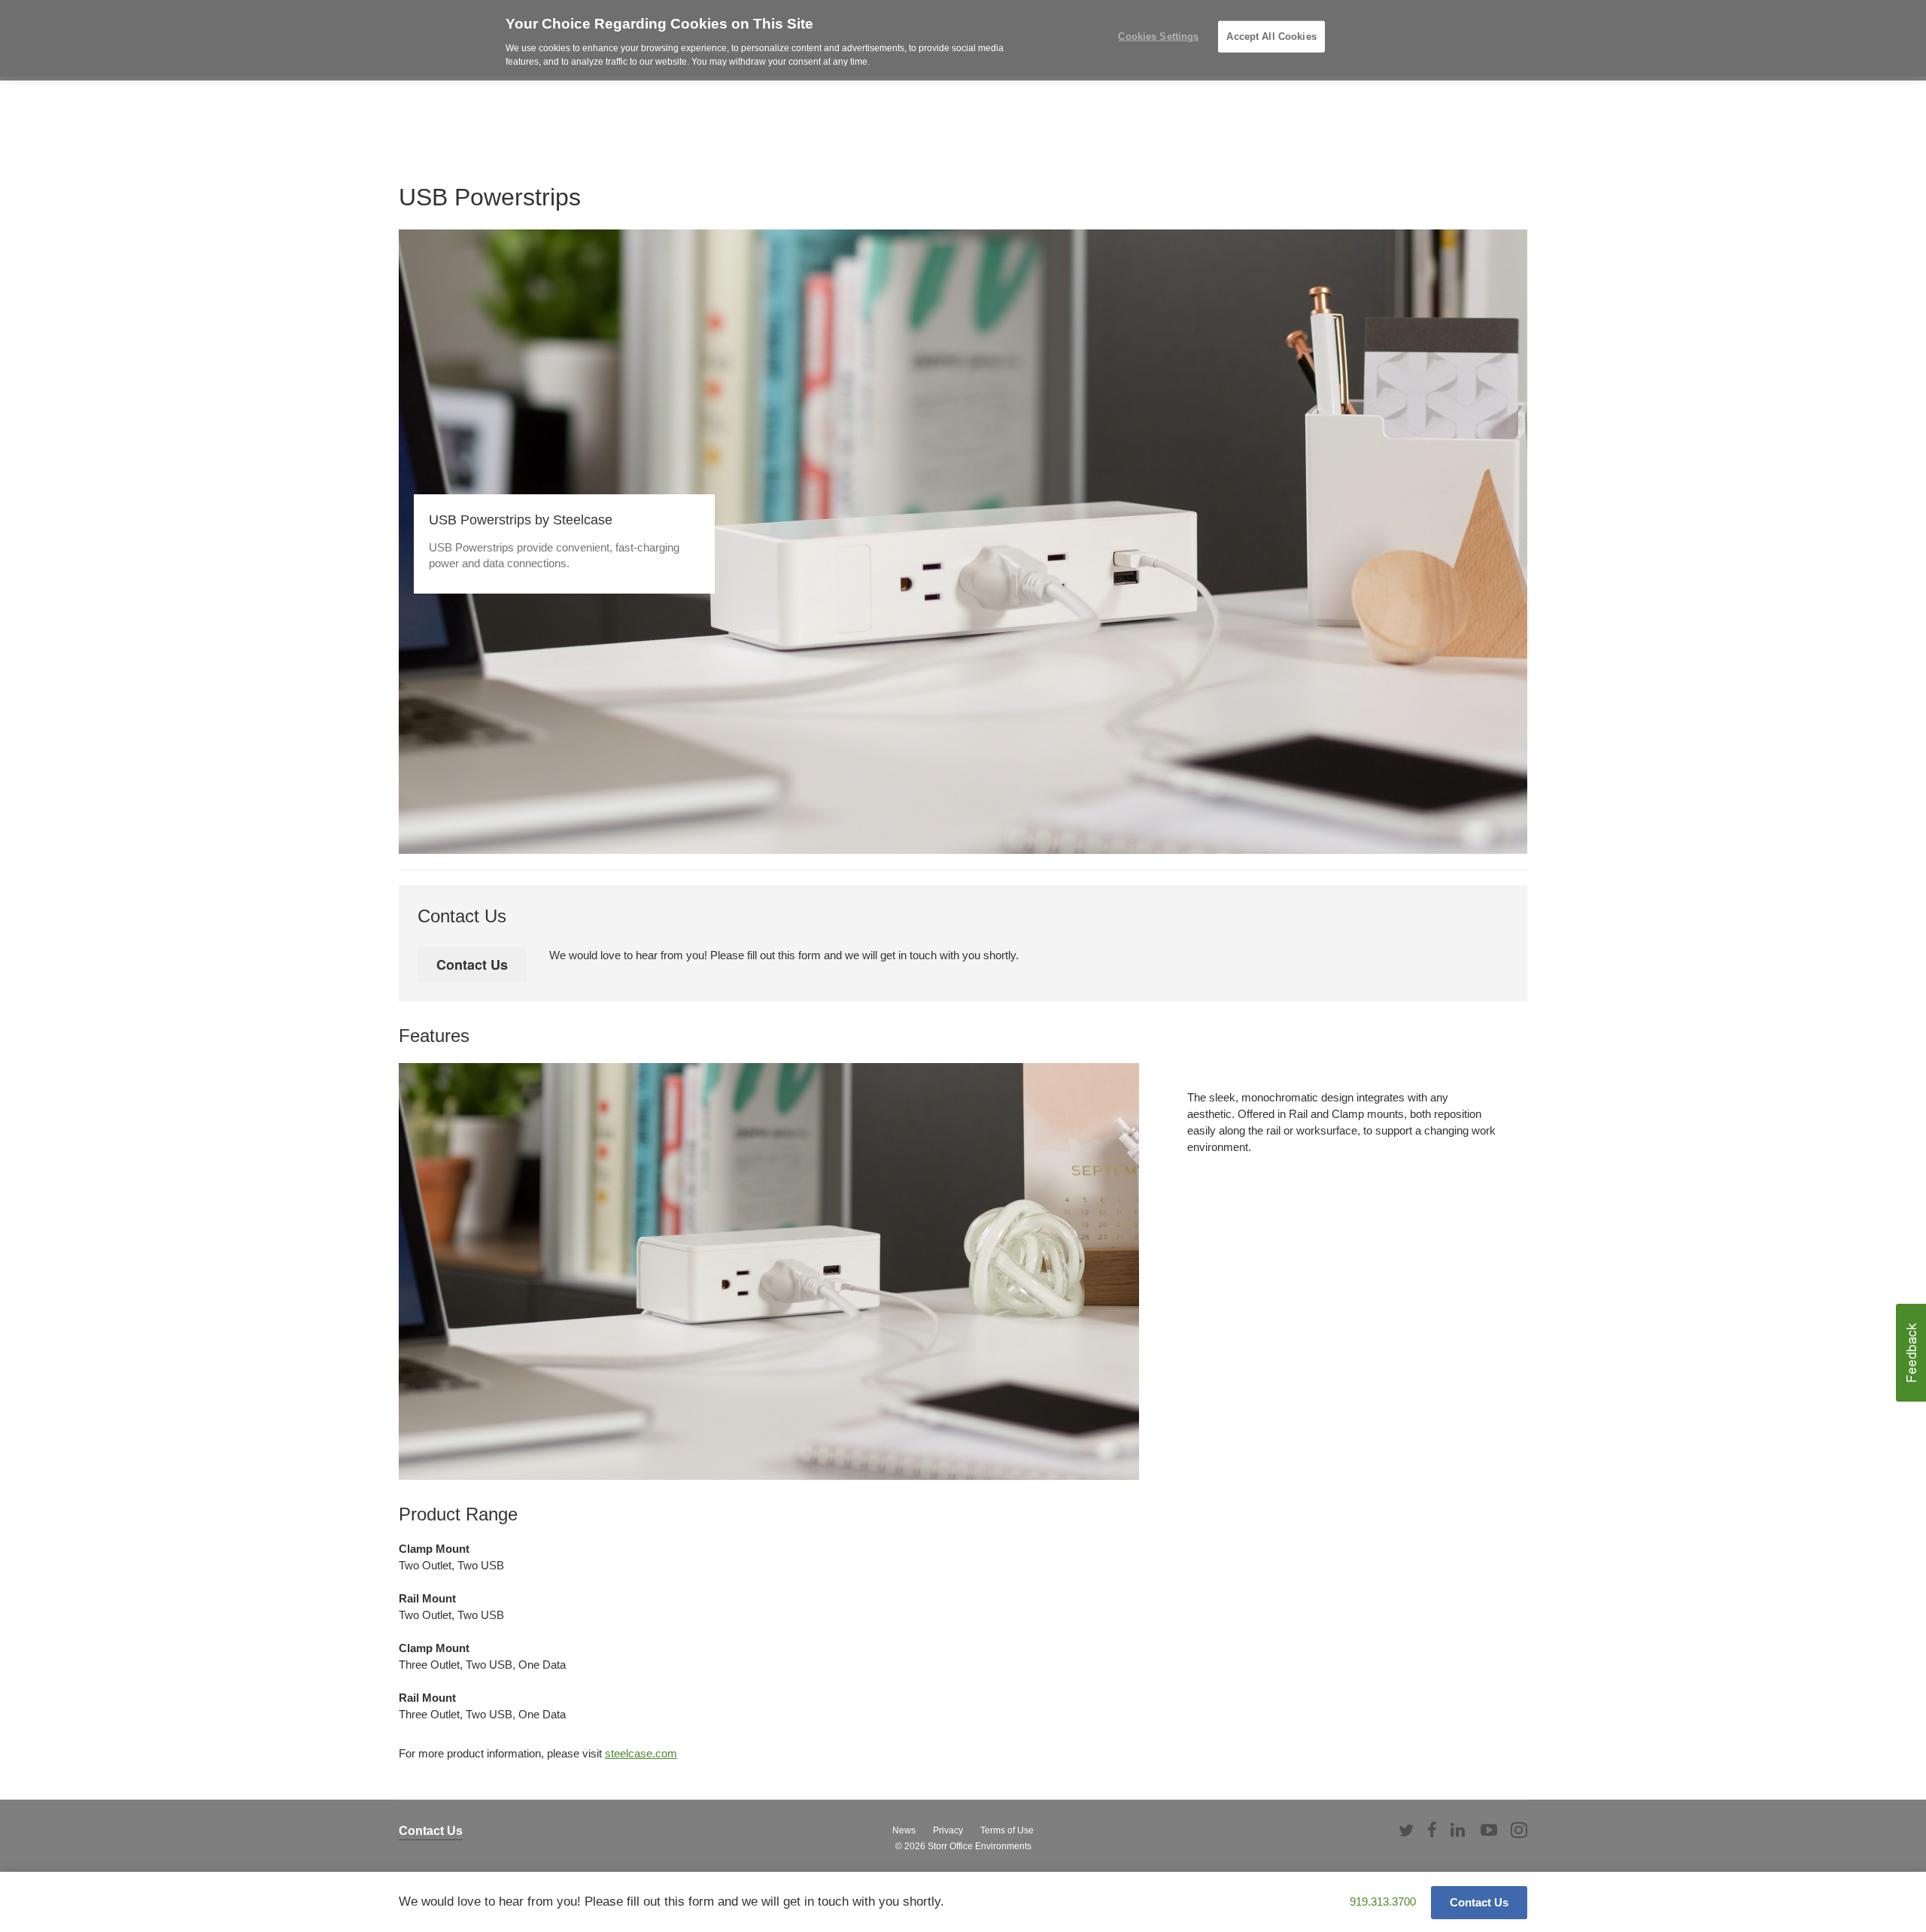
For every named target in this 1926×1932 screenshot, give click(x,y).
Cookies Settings (1158, 36)
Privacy (948, 1830)
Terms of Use (1007, 1830)
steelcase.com (641, 1753)
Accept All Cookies (1271, 36)
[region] (963, 38)
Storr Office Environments (980, 1846)
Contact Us (431, 1831)
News (904, 1830)
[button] (1911, 1353)
